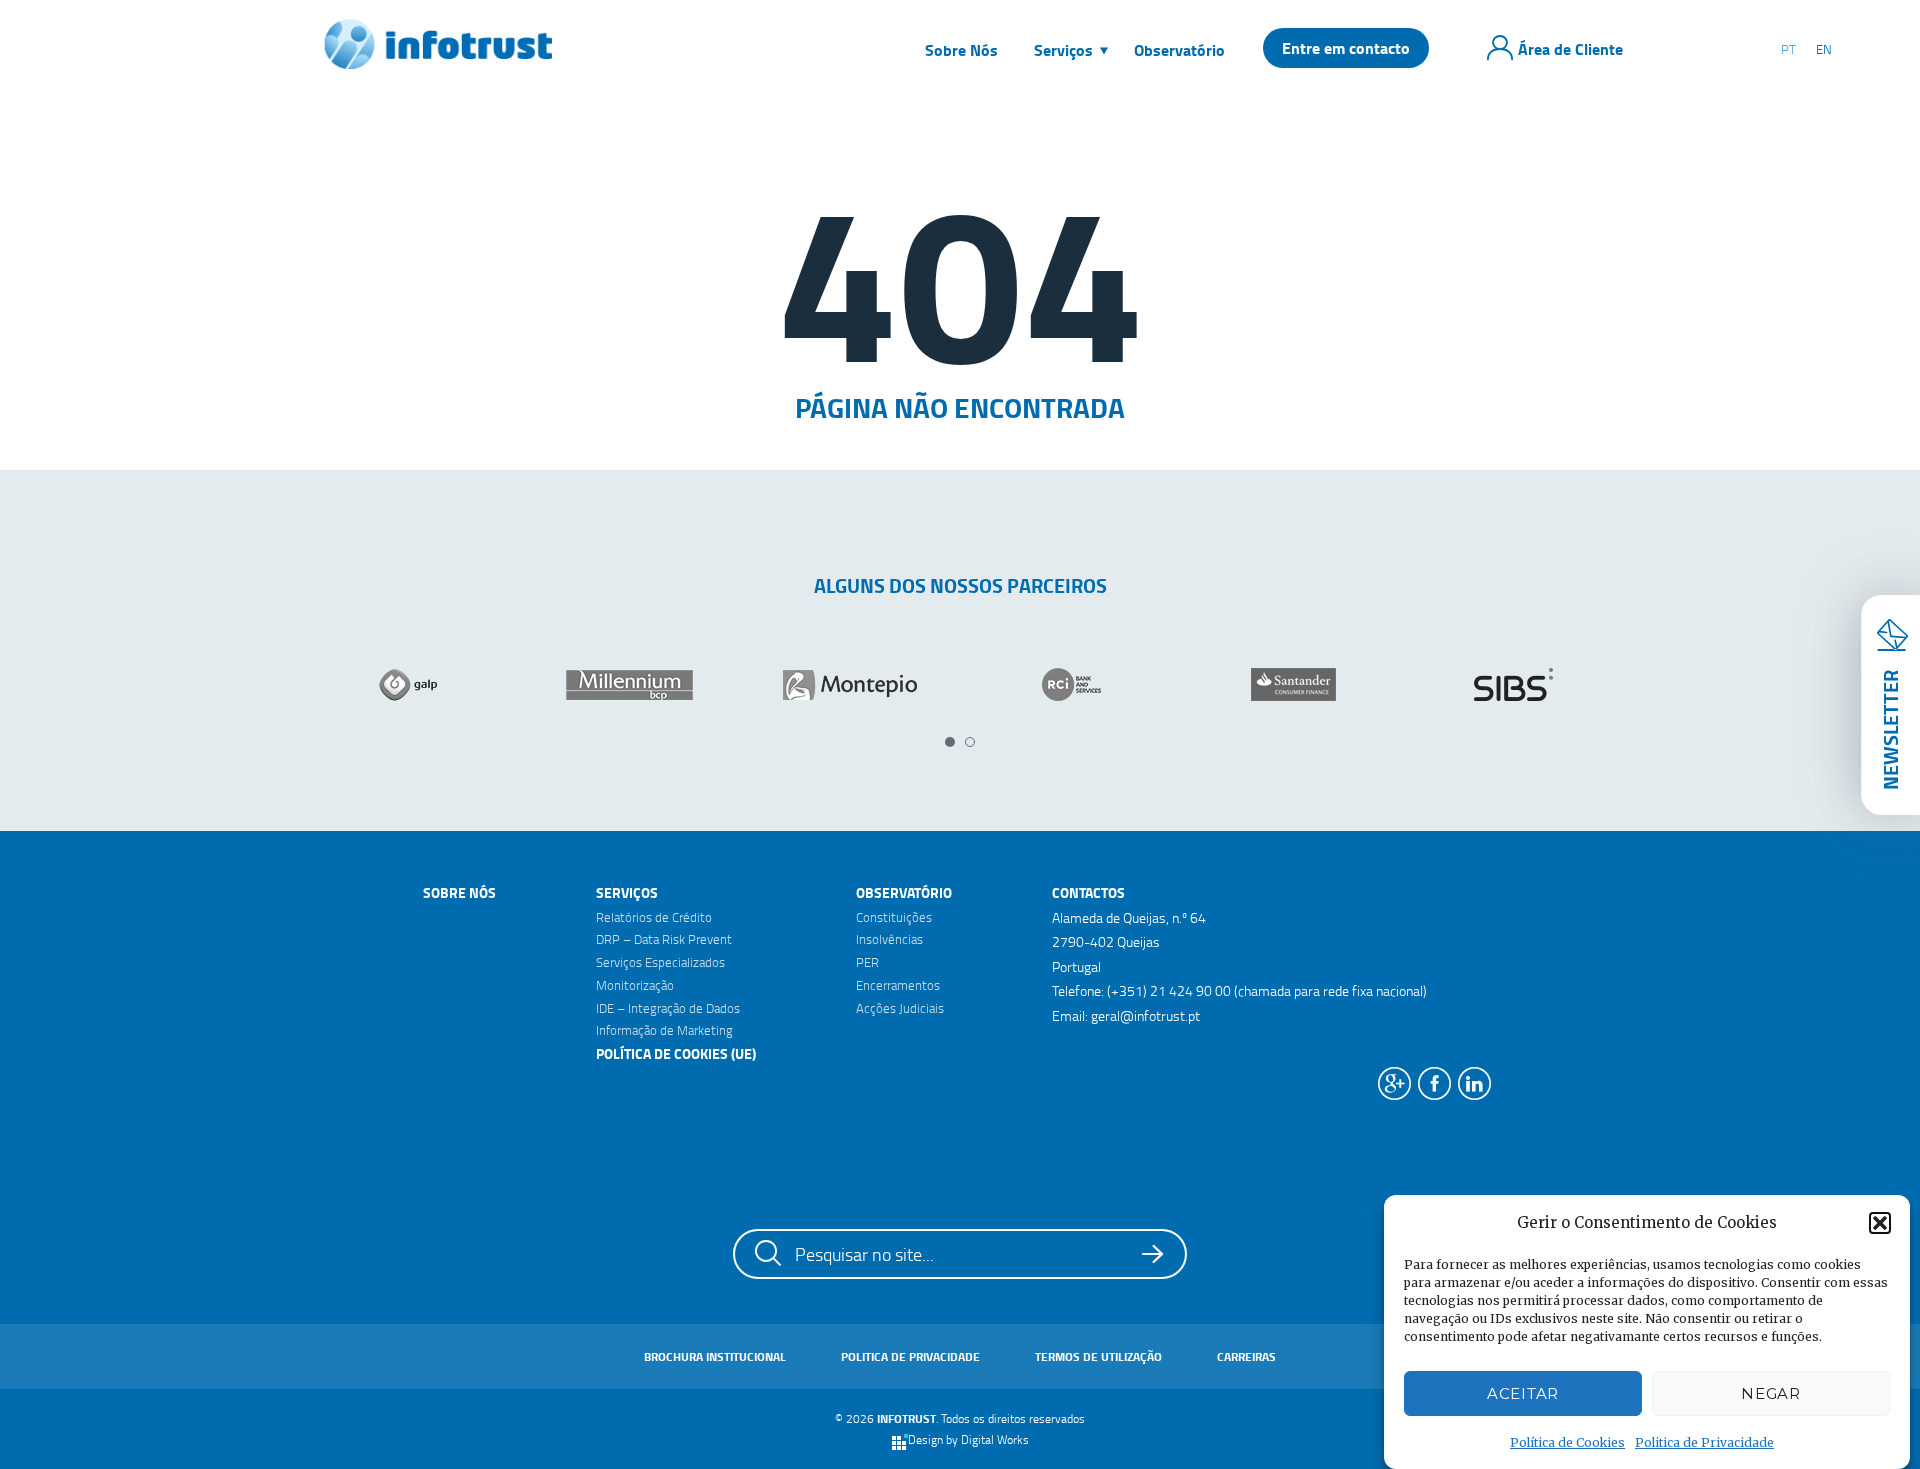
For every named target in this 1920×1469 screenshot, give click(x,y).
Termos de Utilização (1098, 1356)
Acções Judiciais (900, 1008)
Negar (1771, 1393)
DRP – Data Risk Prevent (664, 939)
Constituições (894, 917)
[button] (1880, 1223)
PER (867, 962)
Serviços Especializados (660, 962)
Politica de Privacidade (1704, 1441)
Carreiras (1246, 1356)
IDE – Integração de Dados (668, 1008)
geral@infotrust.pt (1145, 1015)
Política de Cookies (1567, 1441)
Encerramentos (898, 985)
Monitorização (635, 985)
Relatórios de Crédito (654, 917)
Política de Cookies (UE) (676, 1053)
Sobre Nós (459, 892)
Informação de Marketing (664, 1030)
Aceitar (1523, 1393)
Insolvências (889, 939)
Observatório (904, 892)
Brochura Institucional (715, 1356)
